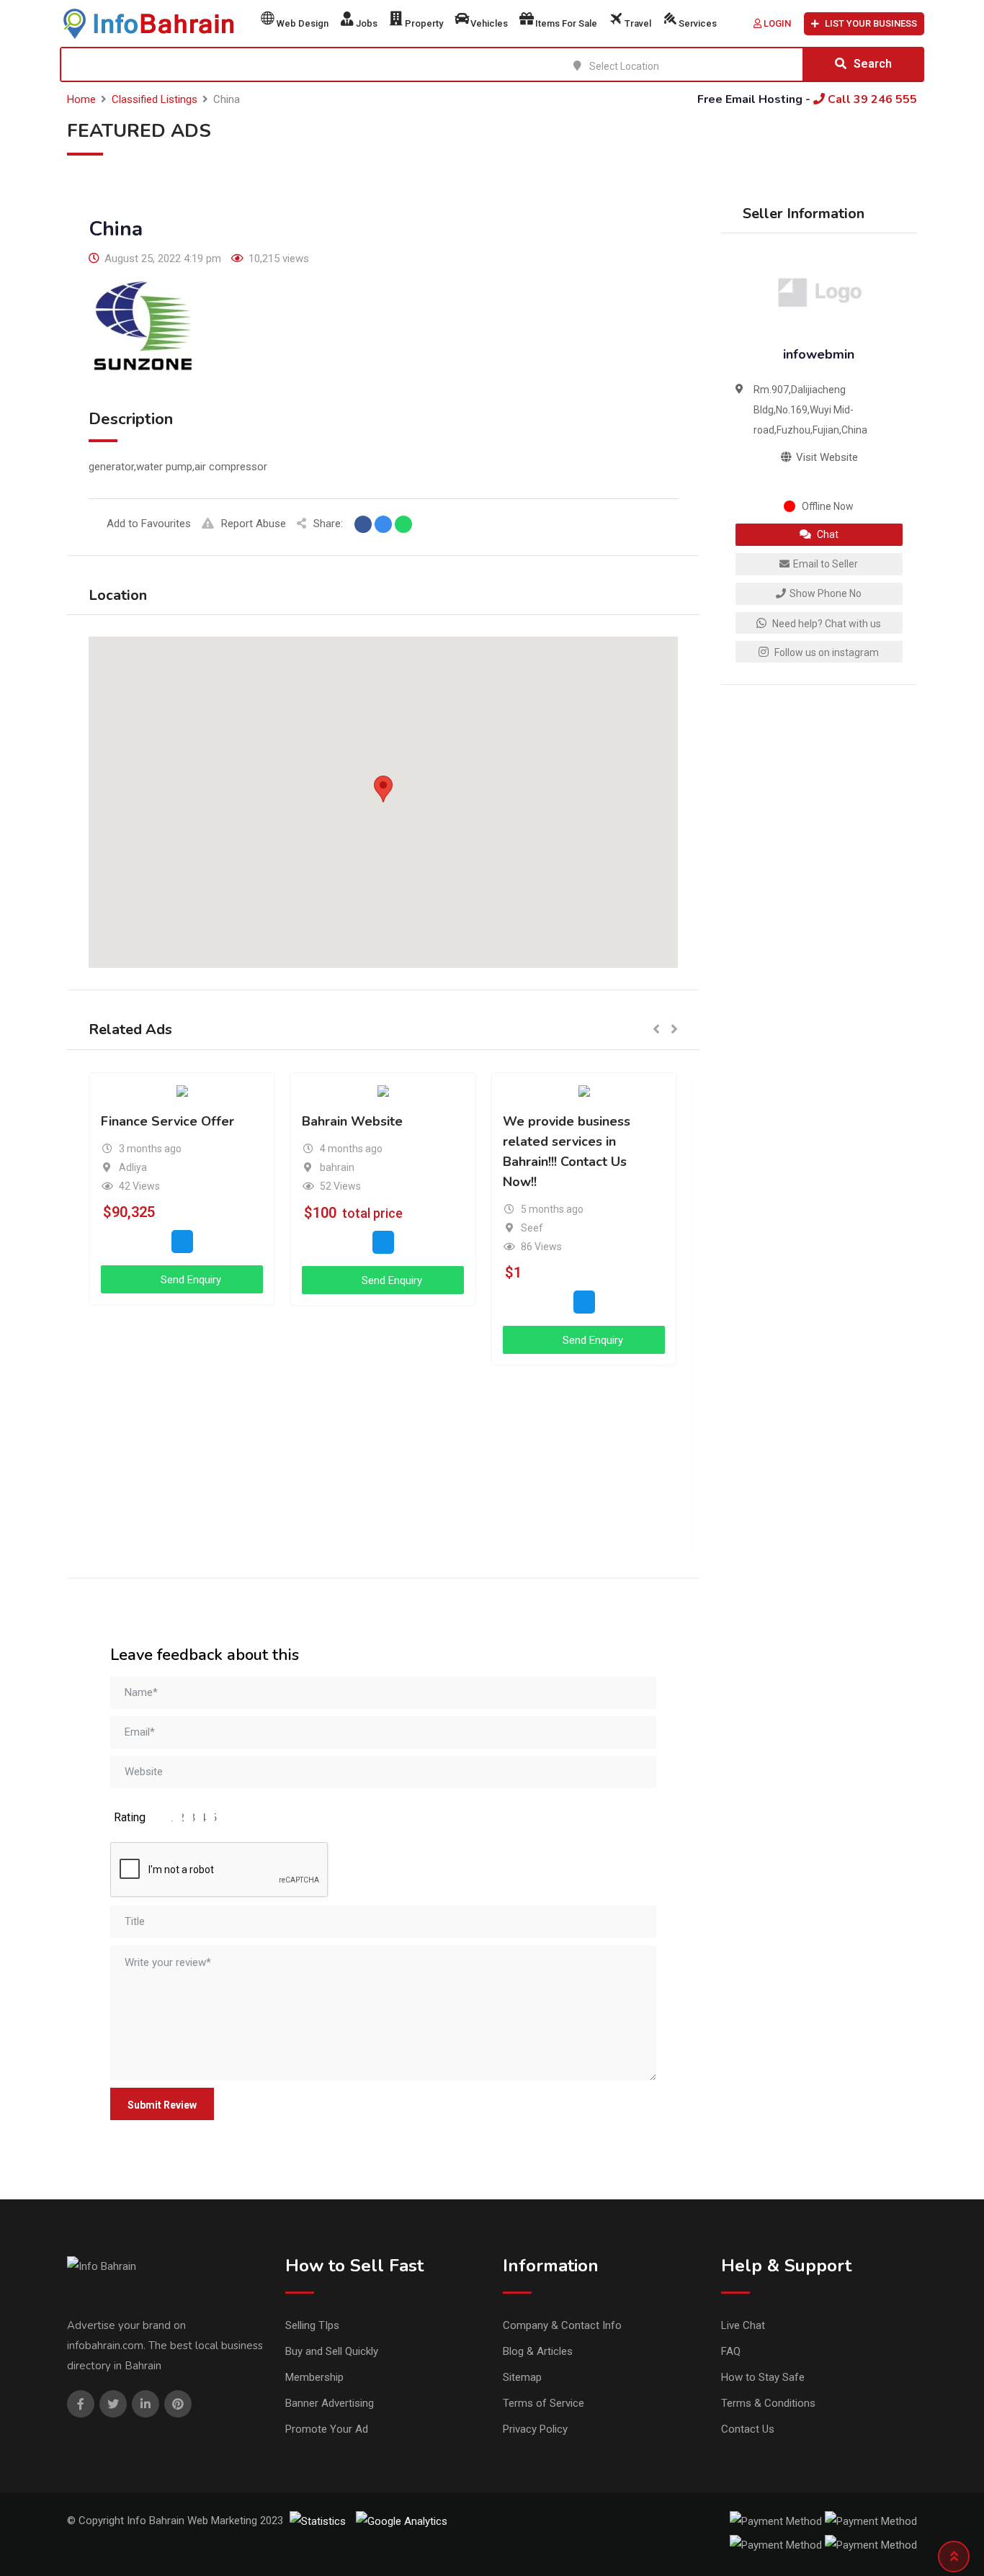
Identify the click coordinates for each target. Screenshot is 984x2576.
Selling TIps (312, 2325)
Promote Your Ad (327, 2429)
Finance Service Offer (167, 1121)
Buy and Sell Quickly (332, 2351)
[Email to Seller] (182, 1241)
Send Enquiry (189, 1280)
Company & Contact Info (562, 2325)
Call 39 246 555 (871, 99)
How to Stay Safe (763, 2377)
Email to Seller (826, 564)
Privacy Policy (535, 2429)
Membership (314, 2377)
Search (873, 64)
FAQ (731, 2351)
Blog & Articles (538, 2351)
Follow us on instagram (826, 652)
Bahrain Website (352, 1121)
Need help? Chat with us (826, 624)
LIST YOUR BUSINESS (871, 23)
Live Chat (743, 2325)
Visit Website (826, 457)
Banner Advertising (330, 2403)
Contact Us (748, 2429)
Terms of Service (544, 2403)
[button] (383, 789)
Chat (827, 534)
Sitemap (522, 2377)
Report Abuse (254, 524)
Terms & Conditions (768, 2403)
